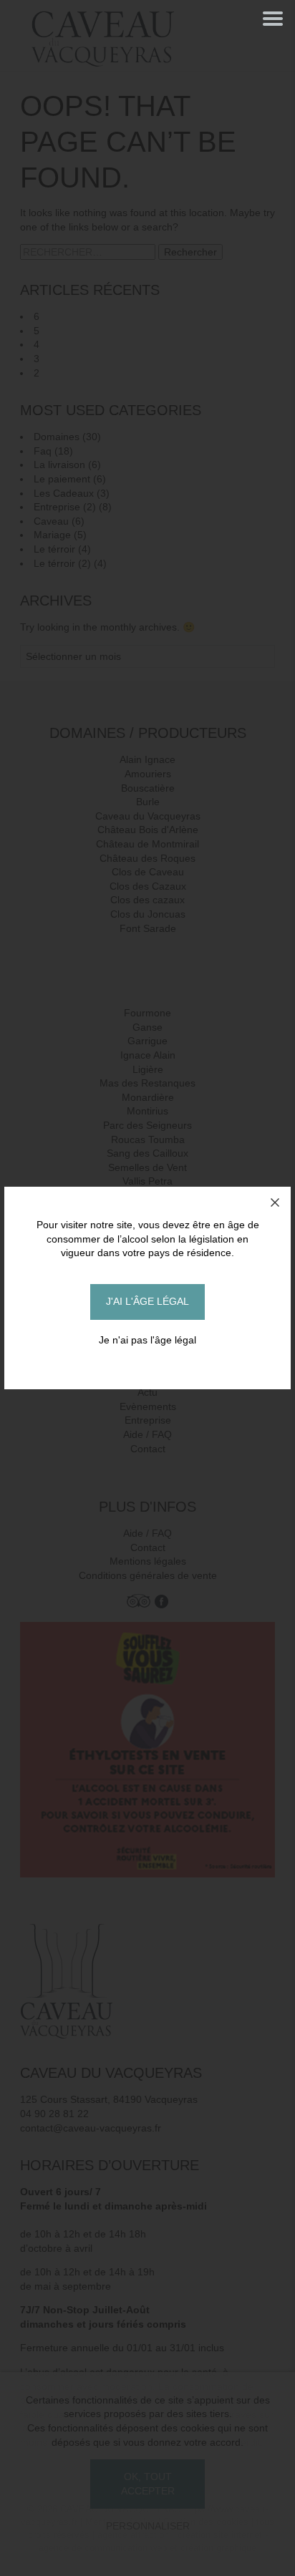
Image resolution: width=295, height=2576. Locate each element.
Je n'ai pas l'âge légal (147, 1340)
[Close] (275, 1202)
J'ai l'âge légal (147, 1301)
